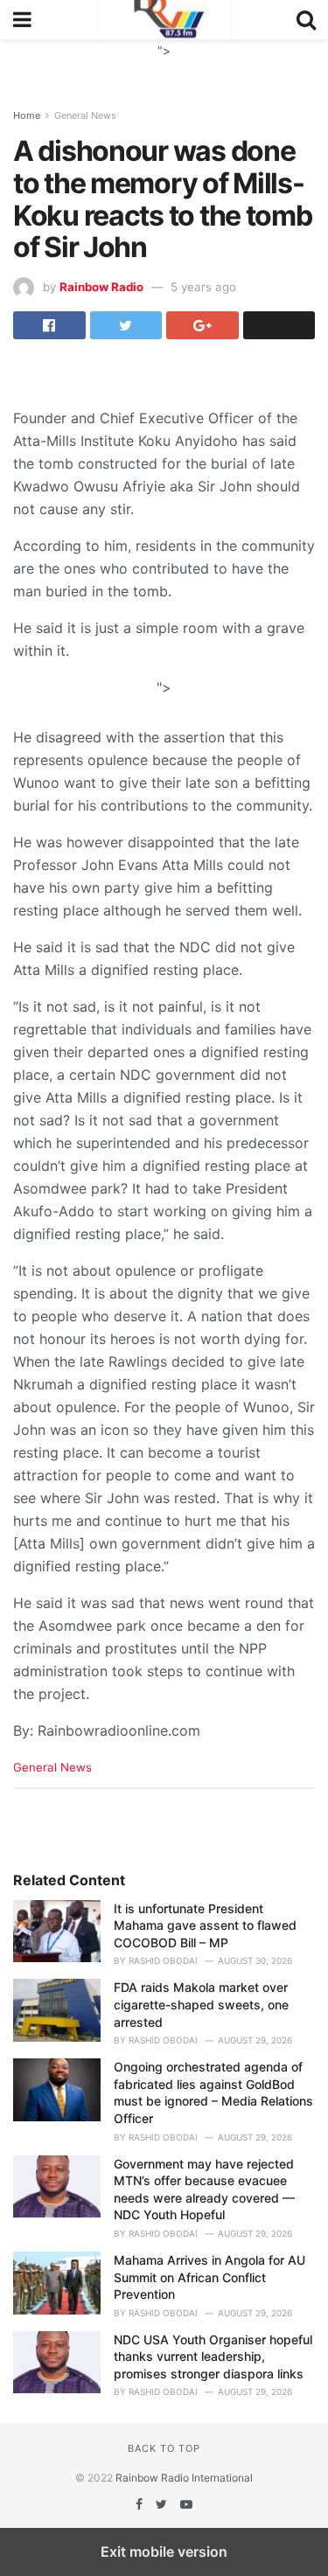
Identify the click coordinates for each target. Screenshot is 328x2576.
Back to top (164, 2448)
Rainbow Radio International (184, 2478)
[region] (164, 61)
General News (85, 115)
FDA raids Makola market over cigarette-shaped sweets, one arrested (201, 2004)
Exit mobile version (164, 2552)
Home (27, 115)
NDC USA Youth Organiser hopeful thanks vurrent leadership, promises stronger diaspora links (213, 2357)
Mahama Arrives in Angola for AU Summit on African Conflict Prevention (209, 2277)
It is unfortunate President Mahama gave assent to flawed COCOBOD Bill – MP (205, 1925)
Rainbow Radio (101, 287)
